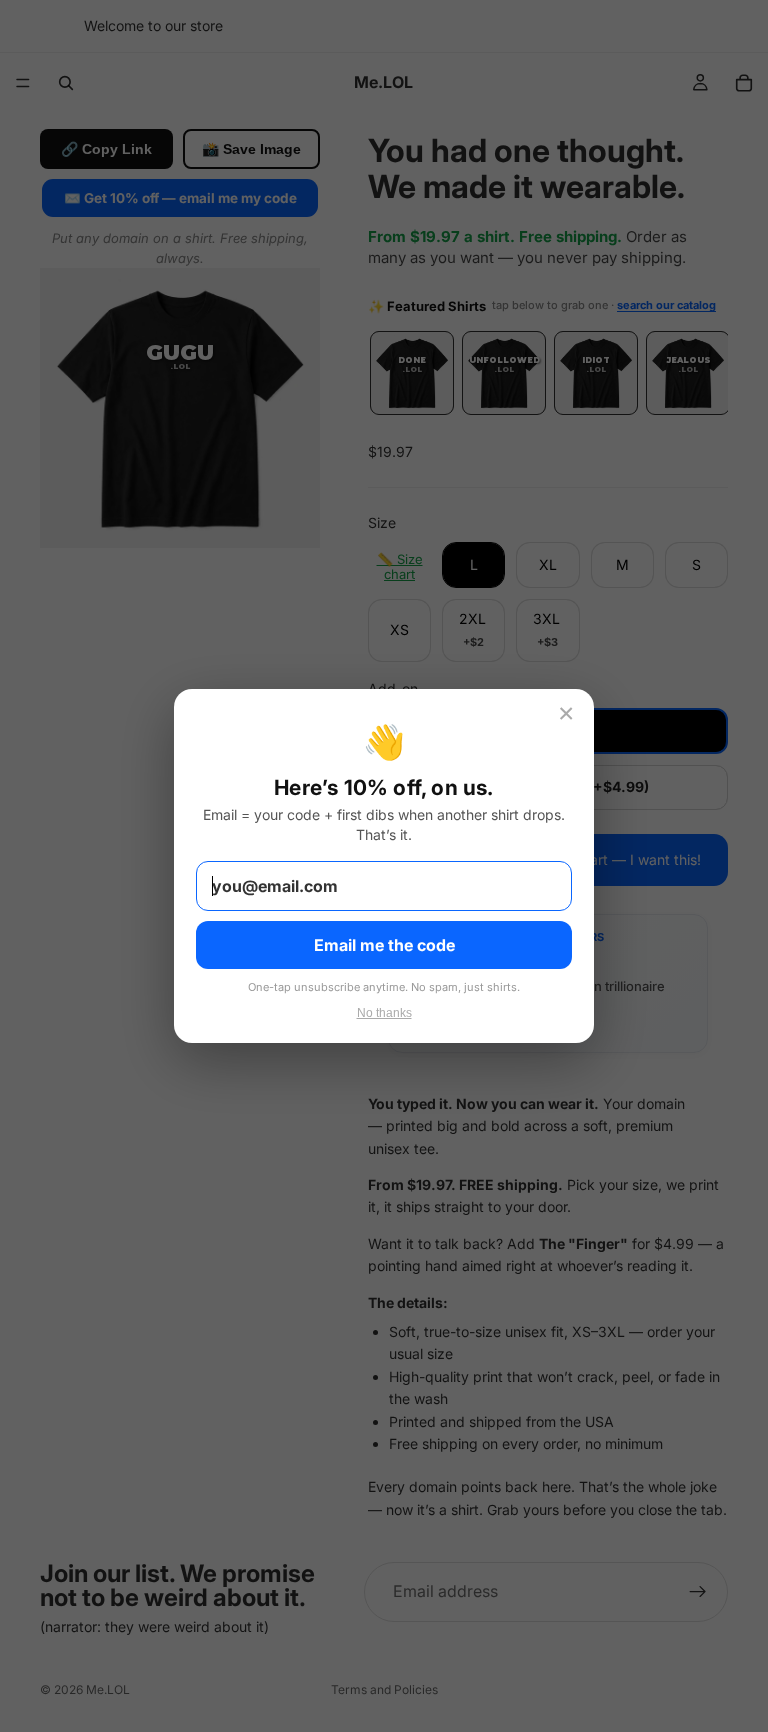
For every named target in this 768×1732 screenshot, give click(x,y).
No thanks (384, 1013)
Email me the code (384, 945)
